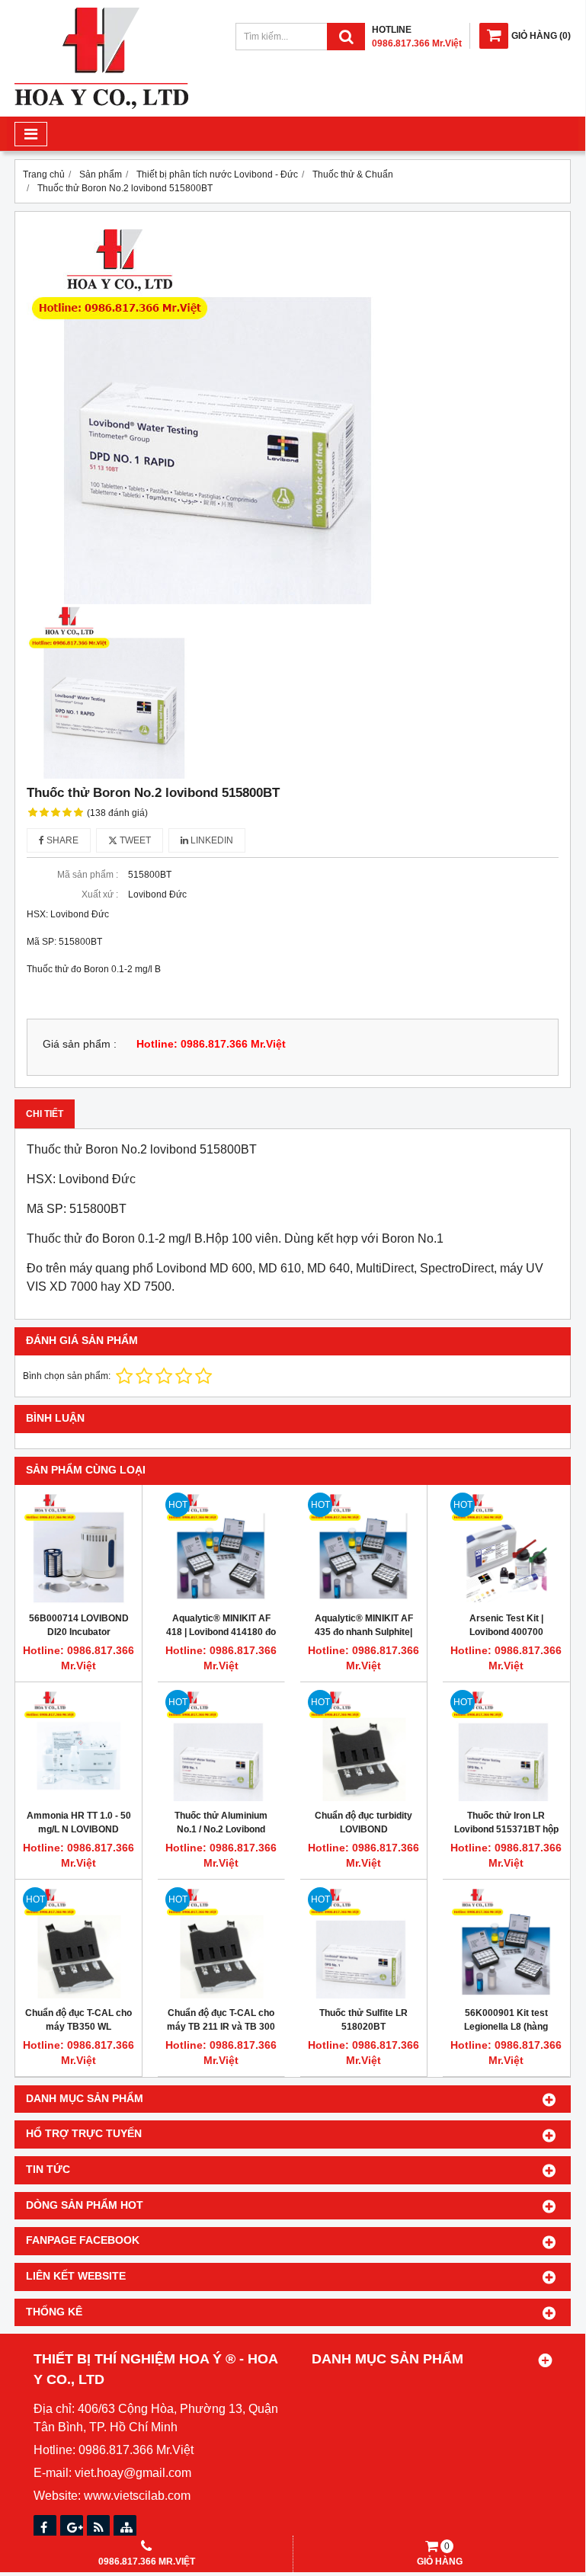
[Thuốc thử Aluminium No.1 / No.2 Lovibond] (221, 1746)
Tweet (134, 840)
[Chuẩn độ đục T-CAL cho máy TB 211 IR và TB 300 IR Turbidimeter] (221, 1943)
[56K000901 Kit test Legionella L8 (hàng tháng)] (506, 1943)
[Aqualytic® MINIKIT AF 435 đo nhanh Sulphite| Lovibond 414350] (363, 1548)
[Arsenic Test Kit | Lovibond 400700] (506, 1548)
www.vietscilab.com (137, 2496)
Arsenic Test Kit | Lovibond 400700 (506, 1625)
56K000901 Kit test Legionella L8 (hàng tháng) (506, 2027)
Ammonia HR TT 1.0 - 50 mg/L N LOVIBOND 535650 (79, 1829)
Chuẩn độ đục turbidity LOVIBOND (363, 1822)
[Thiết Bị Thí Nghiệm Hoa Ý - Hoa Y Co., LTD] (101, 106)
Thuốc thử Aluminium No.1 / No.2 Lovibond (221, 1822)
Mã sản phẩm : (88, 875)
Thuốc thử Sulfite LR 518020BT (363, 2020)
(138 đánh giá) (117, 813)
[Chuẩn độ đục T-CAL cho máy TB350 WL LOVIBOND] (78, 1943)
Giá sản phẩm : (80, 1044)
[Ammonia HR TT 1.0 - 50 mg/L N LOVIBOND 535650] (78, 1746)
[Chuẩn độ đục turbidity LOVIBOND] (363, 1746)
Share (61, 840)
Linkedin (211, 840)
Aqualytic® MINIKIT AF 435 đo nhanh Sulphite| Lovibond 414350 (364, 1632)
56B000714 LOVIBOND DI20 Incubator (79, 1625)
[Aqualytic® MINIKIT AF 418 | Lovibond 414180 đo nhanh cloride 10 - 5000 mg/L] (221, 1548)
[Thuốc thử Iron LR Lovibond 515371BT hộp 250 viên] (506, 1746)
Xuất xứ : (100, 894)
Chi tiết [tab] (45, 1114)
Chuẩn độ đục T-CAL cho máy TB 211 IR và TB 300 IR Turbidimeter (221, 2027)
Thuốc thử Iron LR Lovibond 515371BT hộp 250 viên (506, 1829)
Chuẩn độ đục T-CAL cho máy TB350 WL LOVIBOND (78, 2027)
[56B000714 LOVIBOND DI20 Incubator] (78, 1548)
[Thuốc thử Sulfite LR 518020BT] (363, 1943)
